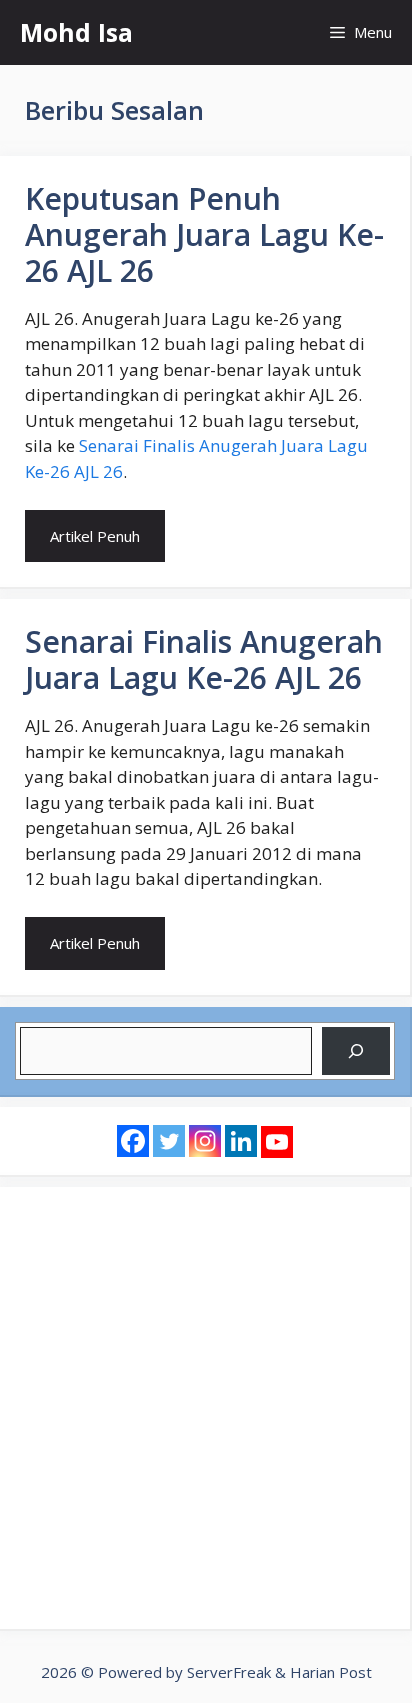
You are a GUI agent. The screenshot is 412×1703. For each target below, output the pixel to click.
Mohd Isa (76, 32)
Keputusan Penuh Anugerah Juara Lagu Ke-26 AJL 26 (204, 234)
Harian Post (331, 1672)
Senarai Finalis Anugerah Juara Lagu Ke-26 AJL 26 (204, 659)
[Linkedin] (241, 1141)
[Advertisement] (206, 1408)
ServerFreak (229, 1672)
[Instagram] (205, 1141)
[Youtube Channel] (277, 1142)
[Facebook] (133, 1141)
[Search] (356, 1051)
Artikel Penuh (95, 536)
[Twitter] (169, 1141)
